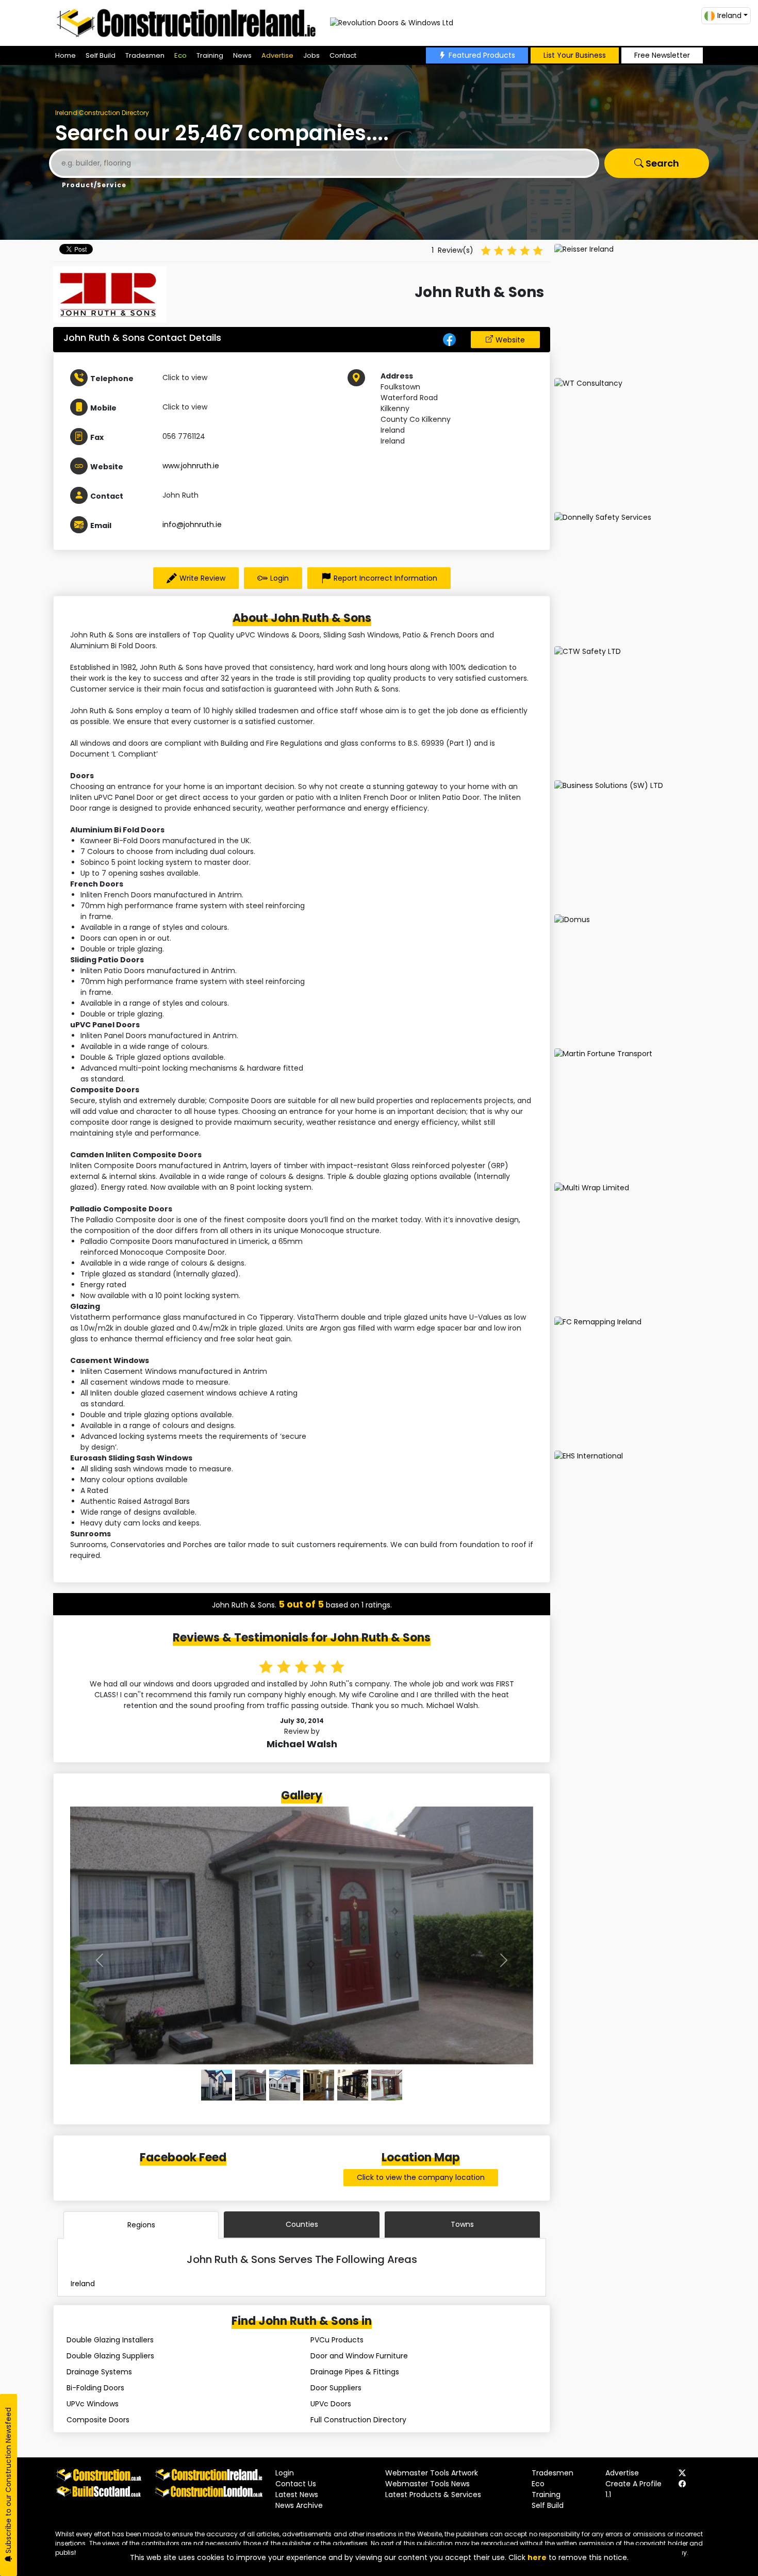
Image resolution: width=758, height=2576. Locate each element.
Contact (343, 55)
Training (210, 55)
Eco (180, 55)
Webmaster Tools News (427, 2484)
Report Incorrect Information (385, 578)
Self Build (101, 55)
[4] (353, 2085)
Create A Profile (633, 2484)
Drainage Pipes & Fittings (355, 2372)
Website (510, 340)
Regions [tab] (141, 2225)
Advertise (277, 55)
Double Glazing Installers (110, 2340)
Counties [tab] (302, 2224)
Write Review (202, 578)
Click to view (185, 378)
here (537, 2557)
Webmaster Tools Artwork (432, 2473)
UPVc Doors (331, 2404)
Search (661, 163)
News (242, 55)
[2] (285, 2085)
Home (65, 55)
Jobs (311, 55)
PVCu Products (337, 2340)
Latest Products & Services (433, 2495)
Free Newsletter (662, 55)
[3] (319, 2085)
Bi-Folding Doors (95, 2388)
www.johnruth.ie (191, 466)
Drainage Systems (99, 2372)
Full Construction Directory (358, 2420)
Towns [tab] (462, 2224)
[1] (251, 2085)
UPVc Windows (93, 2404)
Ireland (83, 2284)
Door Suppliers (336, 2388)
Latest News (297, 2495)
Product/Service (94, 185)
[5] (387, 2085)
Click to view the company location (421, 2177)
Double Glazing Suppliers (110, 2356)
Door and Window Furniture (359, 2356)
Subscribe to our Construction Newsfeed (8, 2481)
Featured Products (482, 55)
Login (279, 578)
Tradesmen (145, 55)
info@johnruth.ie (192, 524)
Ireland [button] (729, 15)
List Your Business (575, 55)
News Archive (299, 2505)
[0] (217, 2085)
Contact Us (296, 2484)
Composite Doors (98, 2420)
